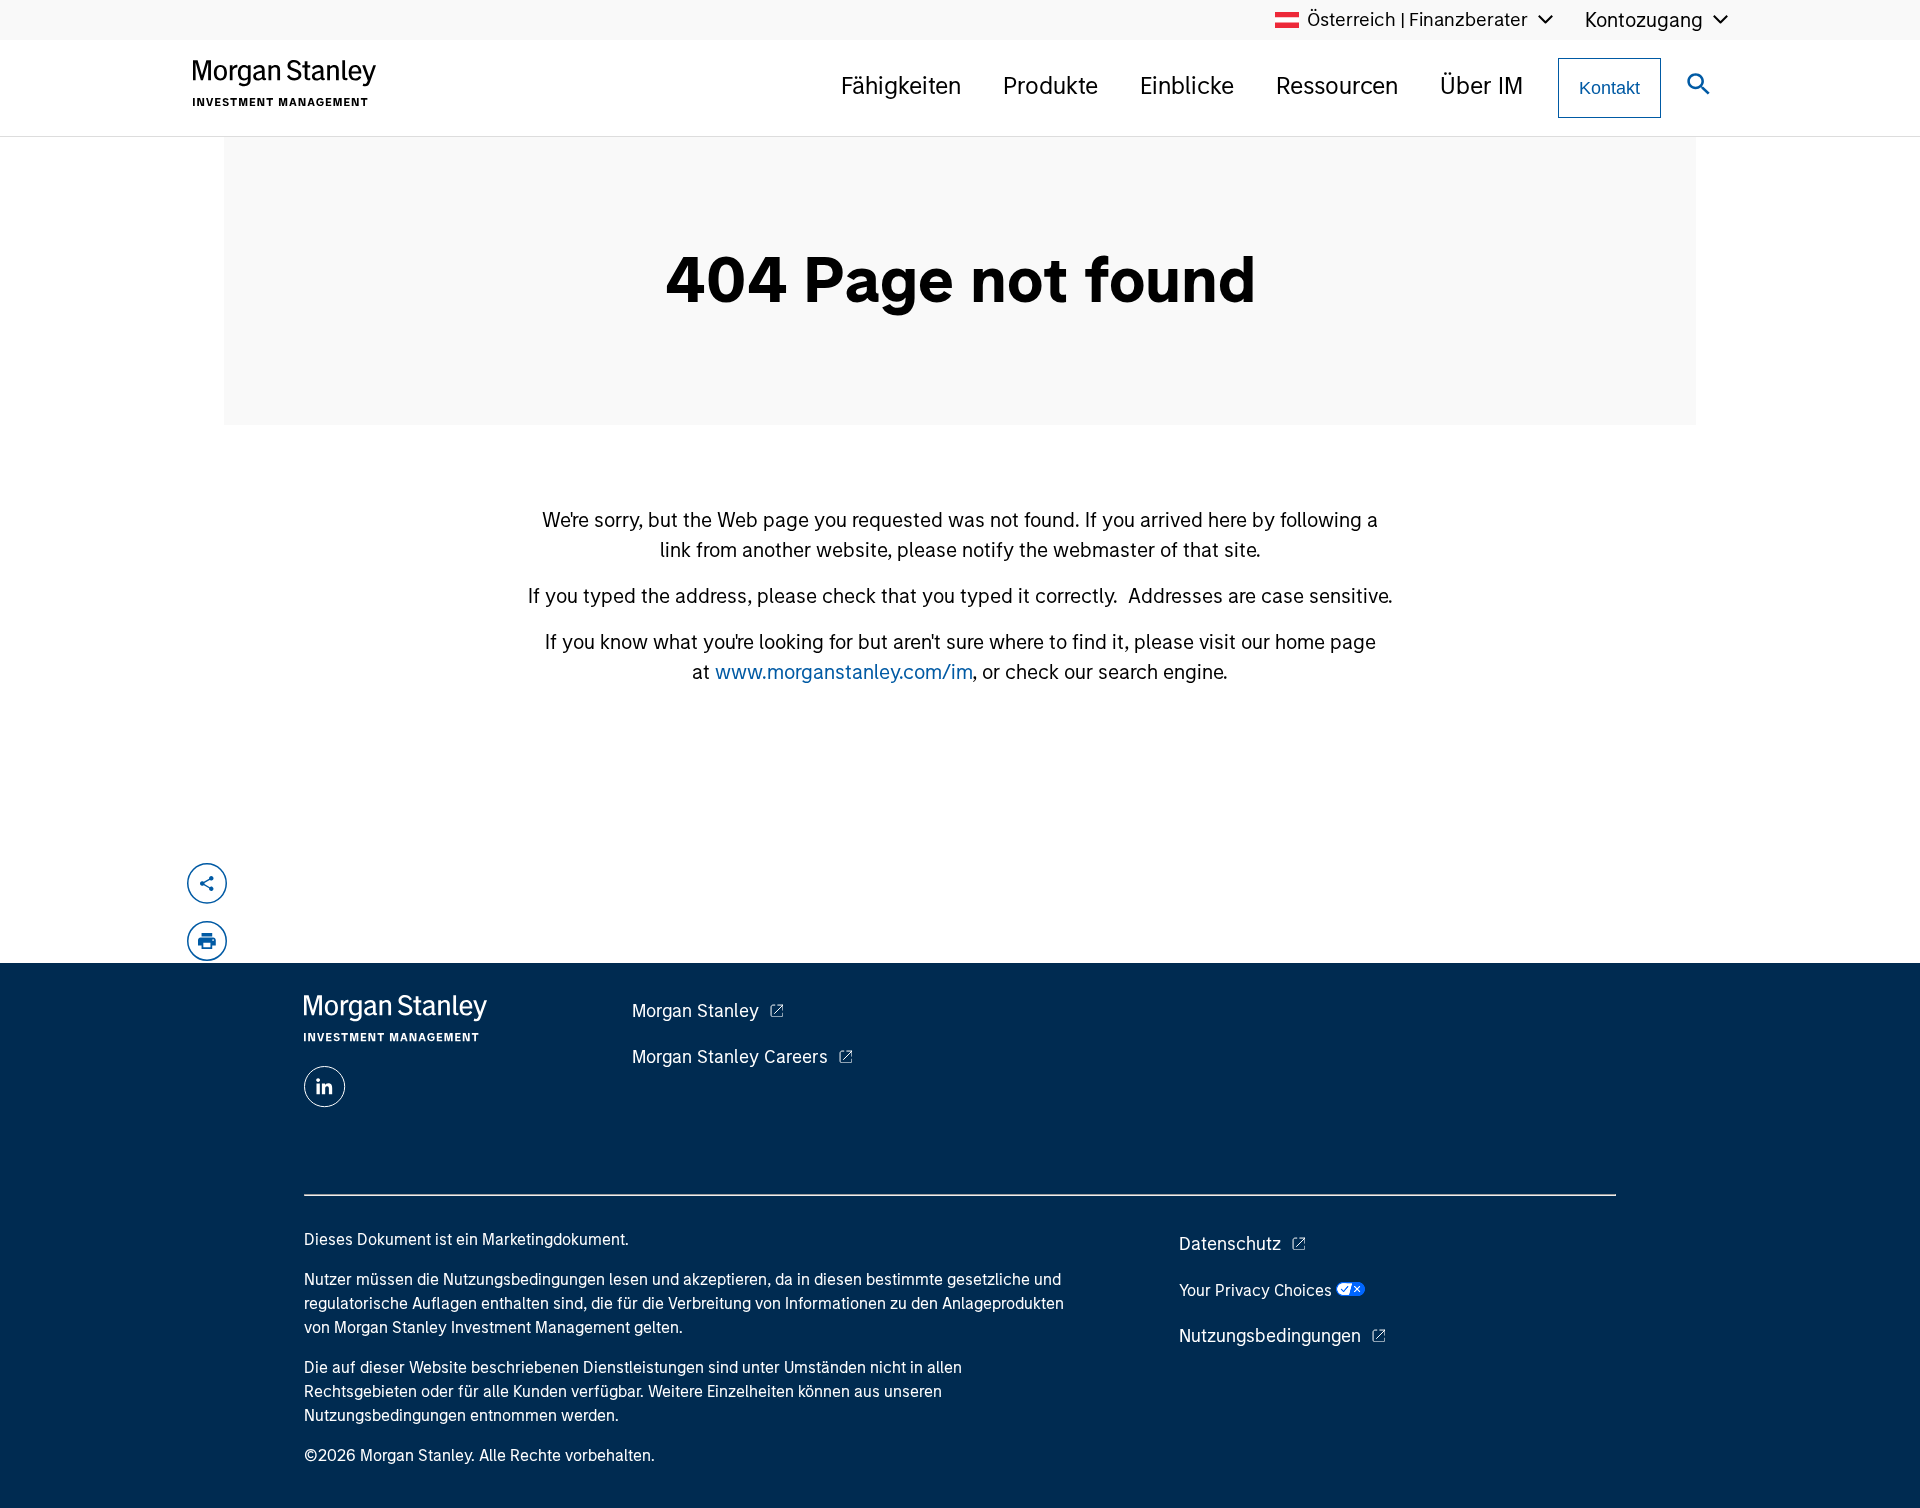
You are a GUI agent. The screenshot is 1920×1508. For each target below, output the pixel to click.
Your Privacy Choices (1257, 1290)
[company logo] (284, 83)
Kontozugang (1644, 20)
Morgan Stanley (695, 1011)
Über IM (1481, 85)
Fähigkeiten (901, 85)
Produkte (1050, 85)
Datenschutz (1230, 1244)
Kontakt (1609, 88)
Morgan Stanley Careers (730, 1057)
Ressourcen (1337, 85)
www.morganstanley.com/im (843, 672)
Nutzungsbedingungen (1270, 1336)
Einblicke (1187, 85)
